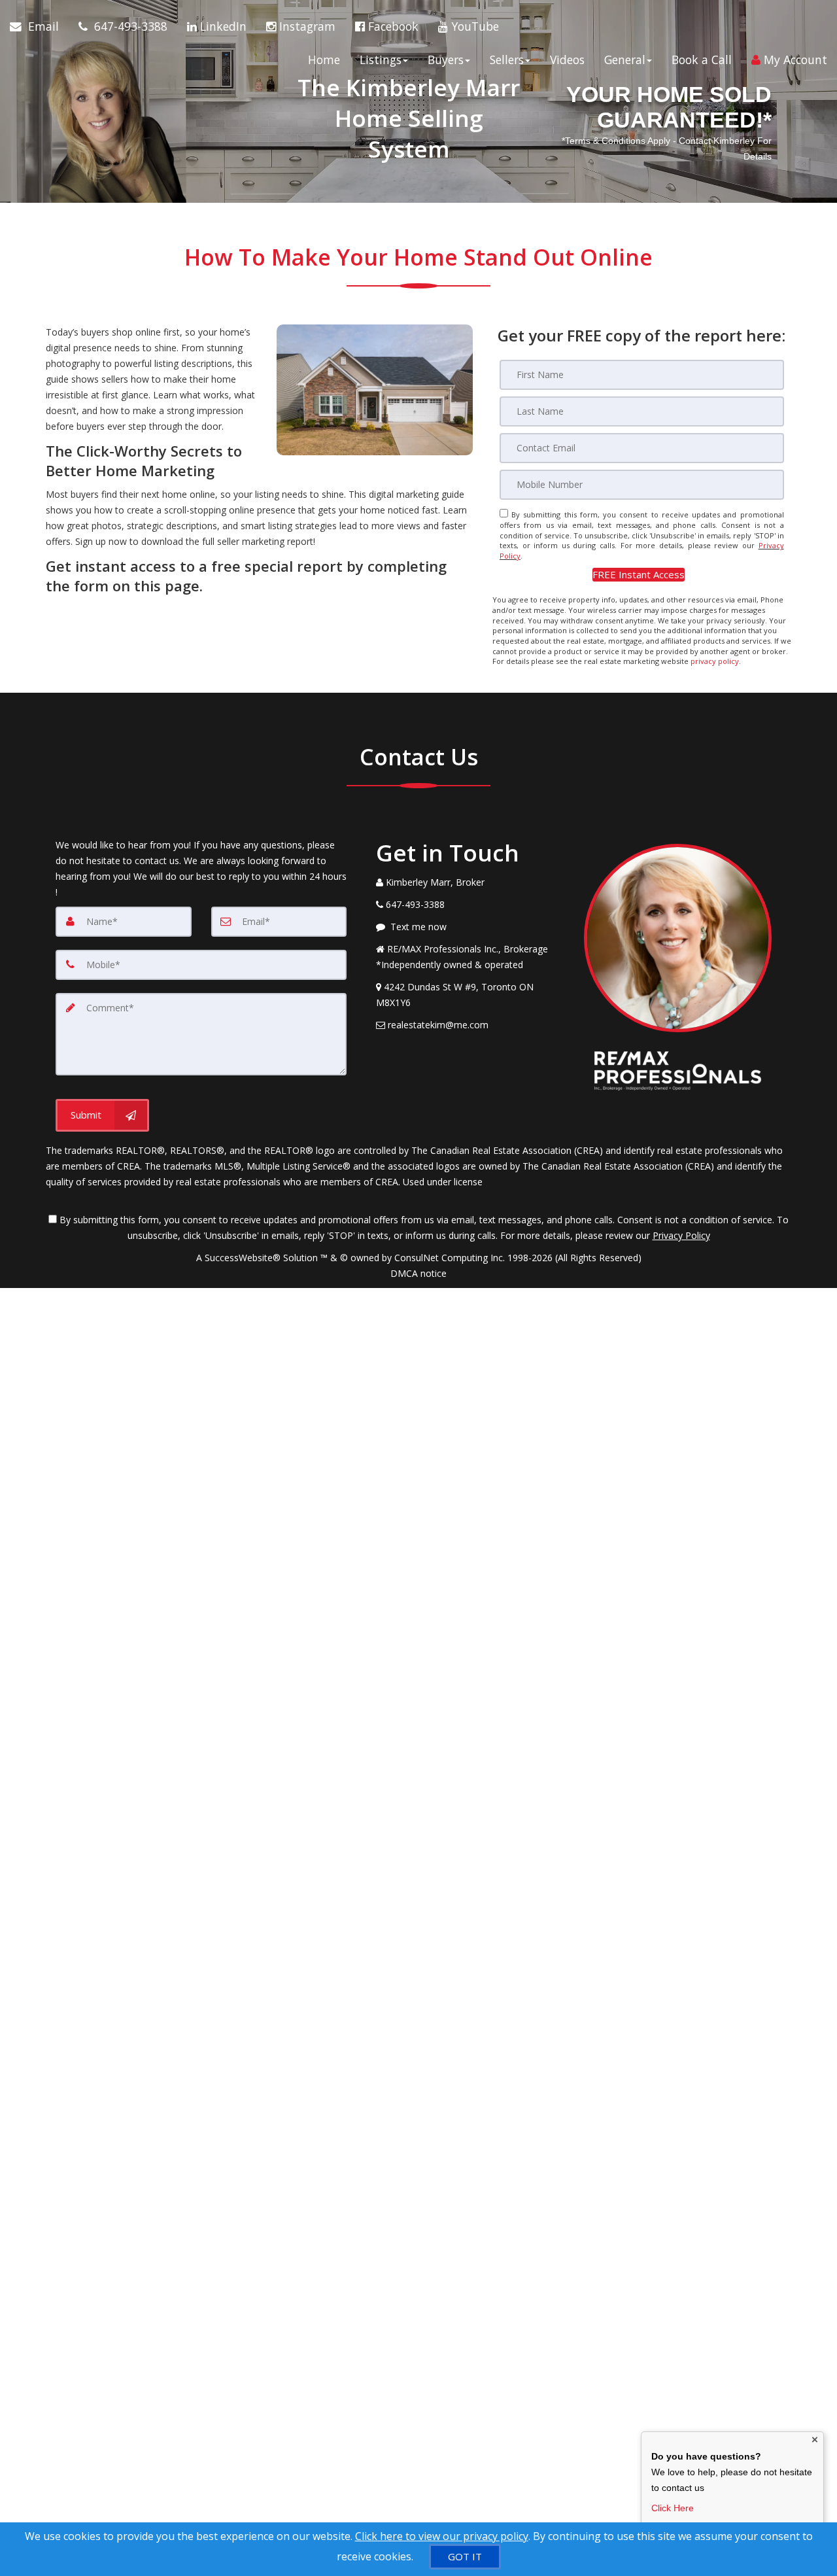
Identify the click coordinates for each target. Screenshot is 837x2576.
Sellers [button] (507, 60)
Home (324, 60)
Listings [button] (381, 60)
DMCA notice (418, 1273)
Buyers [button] (446, 60)
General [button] (625, 60)
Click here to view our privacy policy (442, 2536)
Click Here (673, 2508)
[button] (639, 575)
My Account (794, 60)
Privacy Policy (681, 1235)
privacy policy (715, 661)
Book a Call (702, 60)
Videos (567, 60)
